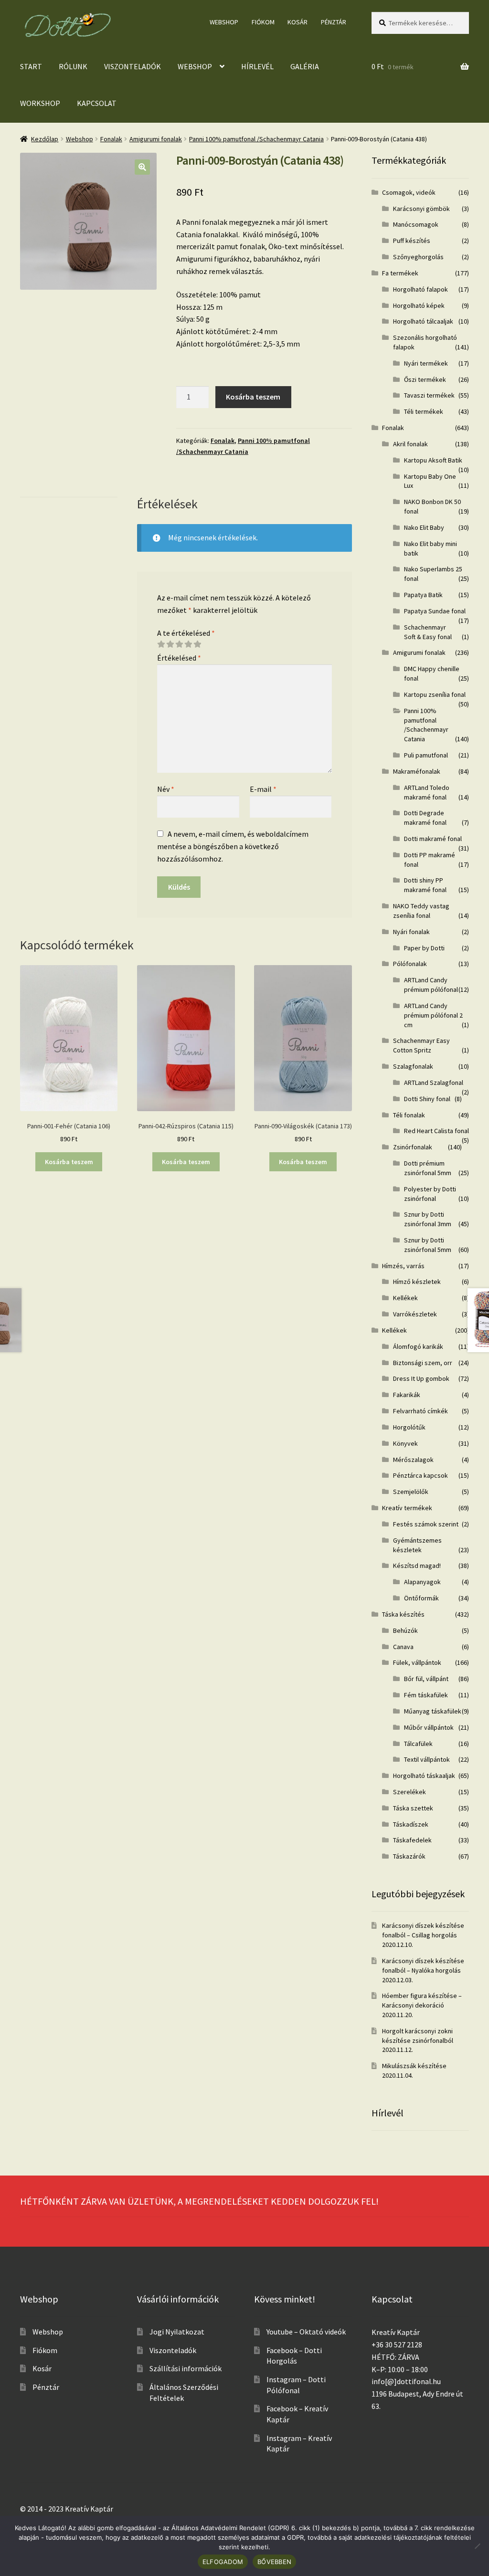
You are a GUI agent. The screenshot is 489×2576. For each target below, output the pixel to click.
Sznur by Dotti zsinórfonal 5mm (428, 1245)
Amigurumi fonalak (156, 139)
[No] (477, 2546)
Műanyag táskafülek (433, 1711)
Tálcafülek (418, 1744)
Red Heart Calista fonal (436, 1131)
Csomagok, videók (409, 192)
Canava (403, 1647)
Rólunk (73, 66)
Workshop (40, 103)
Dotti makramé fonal (433, 839)
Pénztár (334, 22)
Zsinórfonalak (413, 1147)
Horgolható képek (419, 305)
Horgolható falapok (420, 289)
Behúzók (405, 1630)
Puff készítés (412, 241)
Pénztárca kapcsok (420, 1475)
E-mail (263, 789)
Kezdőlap (45, 139)
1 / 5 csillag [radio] (161, 644)
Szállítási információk (186, 2368)
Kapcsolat (97, 103)
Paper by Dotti (424, 948)
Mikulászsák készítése (414, 2066)
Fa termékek (400, 273)
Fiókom (263, 22)
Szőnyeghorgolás (418, 257)
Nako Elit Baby (424, 527)
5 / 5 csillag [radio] (197, 644)
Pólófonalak (410, 964)
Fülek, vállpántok (417, 1662)
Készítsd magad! (417, 1566)
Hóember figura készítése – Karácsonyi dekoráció (422, 2000)
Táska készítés (403, 1614)
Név (166, 789)
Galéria (305, 66)
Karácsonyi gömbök (421, 209)
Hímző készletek (417, 1282)
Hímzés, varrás (403, 1266)
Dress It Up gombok (421, 1378)
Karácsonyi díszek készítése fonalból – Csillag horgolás (423, 1930)
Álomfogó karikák (418, 1346)
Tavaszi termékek (429, 395)
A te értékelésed (186, 633)
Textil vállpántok (427, 1759)
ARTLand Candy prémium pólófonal (431, 985)
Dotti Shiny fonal (427, 1099)
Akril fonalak (410, 444)
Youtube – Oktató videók (306, 2332)
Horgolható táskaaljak (424, 1776)
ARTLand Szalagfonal (434, 1083)
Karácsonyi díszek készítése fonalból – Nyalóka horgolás (423, 1966)
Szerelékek (409, 1792)
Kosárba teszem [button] (69, 1162)
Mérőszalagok (413, 1460)
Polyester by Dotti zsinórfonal (430, 1194)
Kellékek (405, 1298)
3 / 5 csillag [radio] (179, 644)
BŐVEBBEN (274, 2562)
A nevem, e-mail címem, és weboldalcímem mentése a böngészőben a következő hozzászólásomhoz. (233, 846)
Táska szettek (413, 1808)
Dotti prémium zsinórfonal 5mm (428, 1168)
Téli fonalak (409, 1115)
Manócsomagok (416, 224)
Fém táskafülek (426, 1695)
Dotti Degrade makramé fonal (425, 818)
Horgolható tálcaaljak (423, 321)
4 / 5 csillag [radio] (188, 644)
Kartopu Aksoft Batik (433, 460)
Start (31, 66)
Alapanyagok (422, 1582)
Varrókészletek (415, 1314)
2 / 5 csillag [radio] (170, 644)
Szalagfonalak (413, 1066)
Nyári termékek (426, 363)
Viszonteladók (133, 66)
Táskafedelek (412, 1840)
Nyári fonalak (411, 932)
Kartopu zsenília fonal (435, 694)
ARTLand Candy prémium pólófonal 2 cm (433, 1015)
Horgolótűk (409, 1427)
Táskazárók (409, 1856)
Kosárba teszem (253, 397)
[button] (142, 167)
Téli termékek (424, 411)
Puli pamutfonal (426, 755)
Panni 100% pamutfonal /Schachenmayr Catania (256, 139)
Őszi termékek (425, 379)
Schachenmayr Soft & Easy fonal (428, 632)
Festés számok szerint (426, 1524)
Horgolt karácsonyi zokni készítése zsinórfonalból (418, 2036)
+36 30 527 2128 (397, 2345)
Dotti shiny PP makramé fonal (425, 885)
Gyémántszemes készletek (417, 1545)
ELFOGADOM (223, 2562)
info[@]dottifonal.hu (406, 2381)
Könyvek (405, 1443)
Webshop (224, 22)
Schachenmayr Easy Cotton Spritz (421, 1045)
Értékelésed (179, 658)
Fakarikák (407, 1395)
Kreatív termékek (407, 1508)
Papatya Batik (423, 595)
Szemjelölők (411, 1492)
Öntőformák (421, 1598)
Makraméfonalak (417, 771)
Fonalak (111, 139)
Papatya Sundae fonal (435, 611)
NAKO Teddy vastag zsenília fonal (421, 911)
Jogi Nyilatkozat (177, 2332)
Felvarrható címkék (420, 1411)
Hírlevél (257, 66)
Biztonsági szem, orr (423, 1363)
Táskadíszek (411, 1824)
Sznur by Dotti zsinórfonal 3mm (428, 1219)
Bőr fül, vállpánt (426, 1679)
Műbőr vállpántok (429, 1727)
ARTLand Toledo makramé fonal (427, 792)
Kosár (298, 22)
